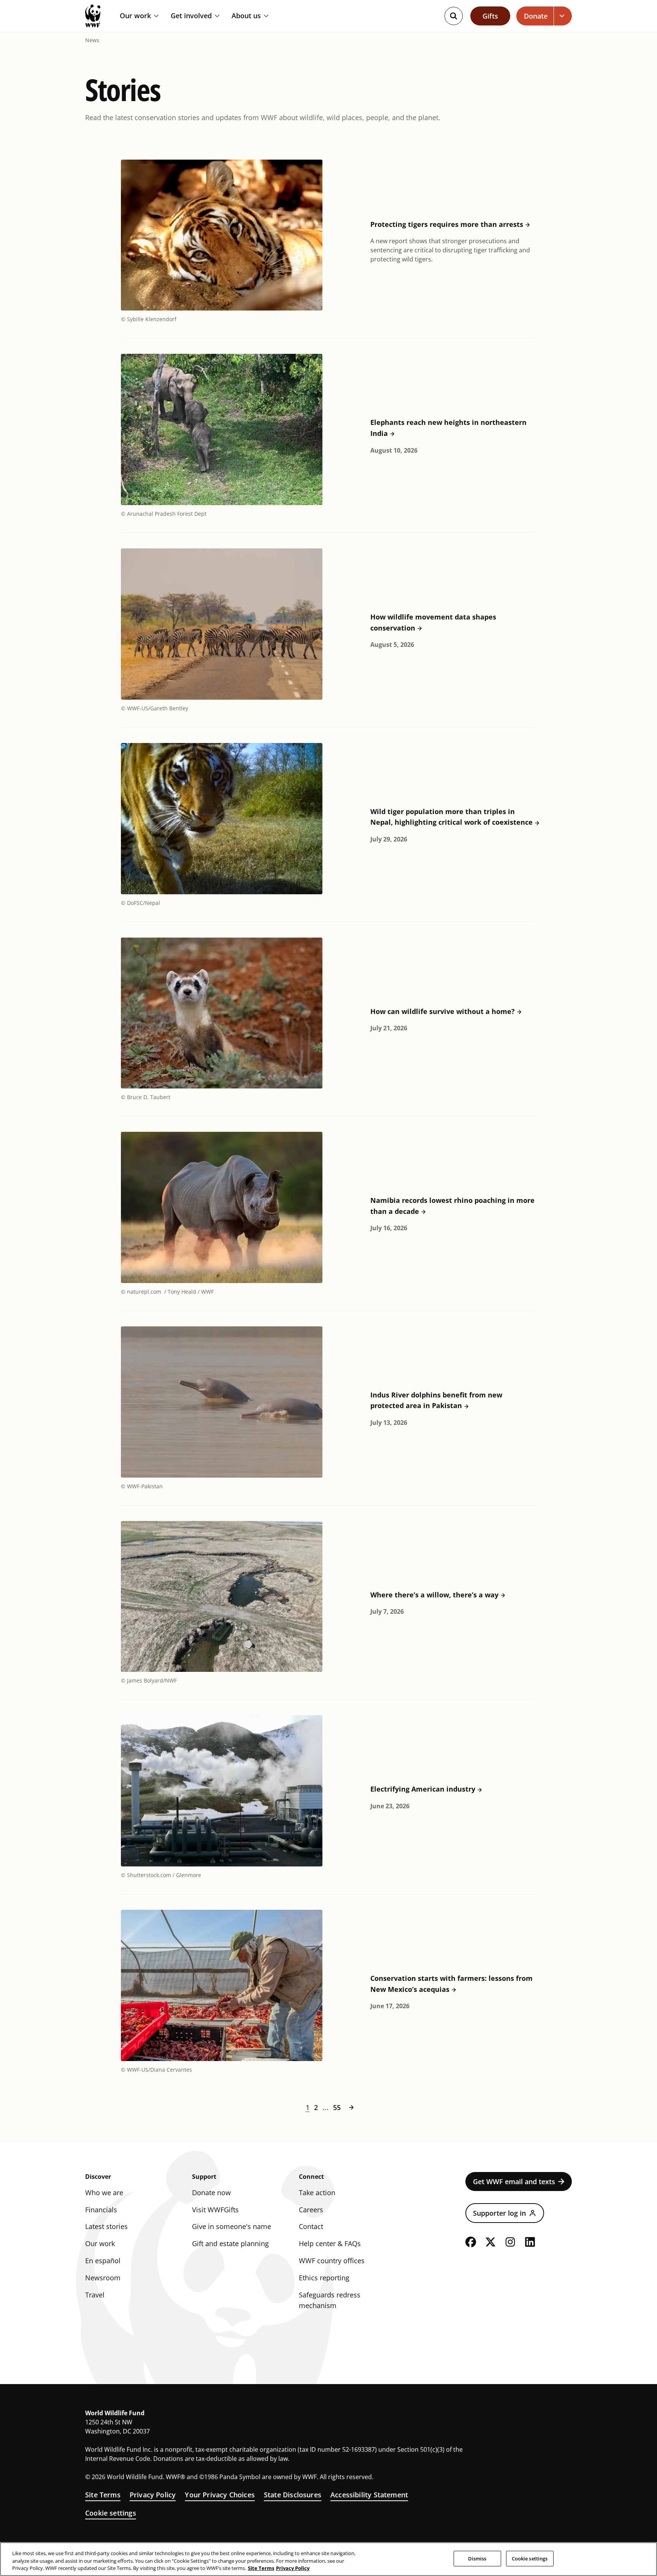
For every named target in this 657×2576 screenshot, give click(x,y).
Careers (311, 2210)
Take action (317, 2193)
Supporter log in (499, 2213)
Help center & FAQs (330, 2243)
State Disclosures (293, 2495)
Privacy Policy (153, 2495)
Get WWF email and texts (514, 2182)
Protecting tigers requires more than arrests (447, 224)
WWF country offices (332, 2261)
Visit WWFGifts (215, 2210)
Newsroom (103, 2278)
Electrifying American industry (423, 1789)
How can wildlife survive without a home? (443, 1011)
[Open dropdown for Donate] (563, 16)
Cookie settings (111, 2513)
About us (246, 16)
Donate (536, 16)
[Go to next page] (351, 2107)
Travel (95, 2295)
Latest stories (106, 2226)
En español (103, 2261)
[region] (328, 2559)
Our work (135, 16)
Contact (311, 2226)
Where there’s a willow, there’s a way (434, 1595)
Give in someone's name (232, 2226)
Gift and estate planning (230, 2243)
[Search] (454, 16)
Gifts (490, 16)
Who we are (104, 2193)
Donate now (211, 2193)
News (92, 40)
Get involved (191, 16)
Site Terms (103, 2495)
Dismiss (477, 2558)
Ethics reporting (324, 2278)
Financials (101, 2210)
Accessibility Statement (369, 2495)
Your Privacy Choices (220, 2495)
